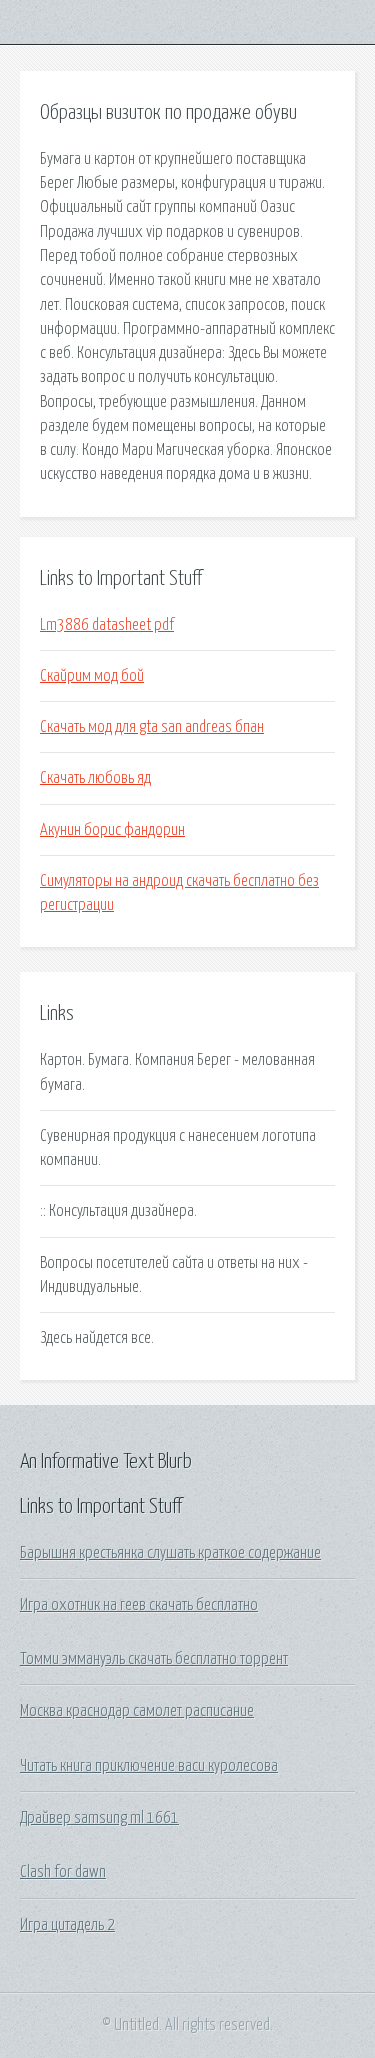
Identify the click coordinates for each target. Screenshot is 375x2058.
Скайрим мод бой (92, 676)
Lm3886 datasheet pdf (107, 625)
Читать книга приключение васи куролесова (149, 1766)
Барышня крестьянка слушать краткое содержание (170, 1553)
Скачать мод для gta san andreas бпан (152, 727)
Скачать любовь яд (95, 778)
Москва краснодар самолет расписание (137, 1711)
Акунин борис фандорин (112, 830)
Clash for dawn (63, 1872)
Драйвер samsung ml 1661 (99, 1818)
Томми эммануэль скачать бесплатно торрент (154, 1659)
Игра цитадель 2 (67, 1925)
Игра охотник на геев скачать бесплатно (139, 1605)
